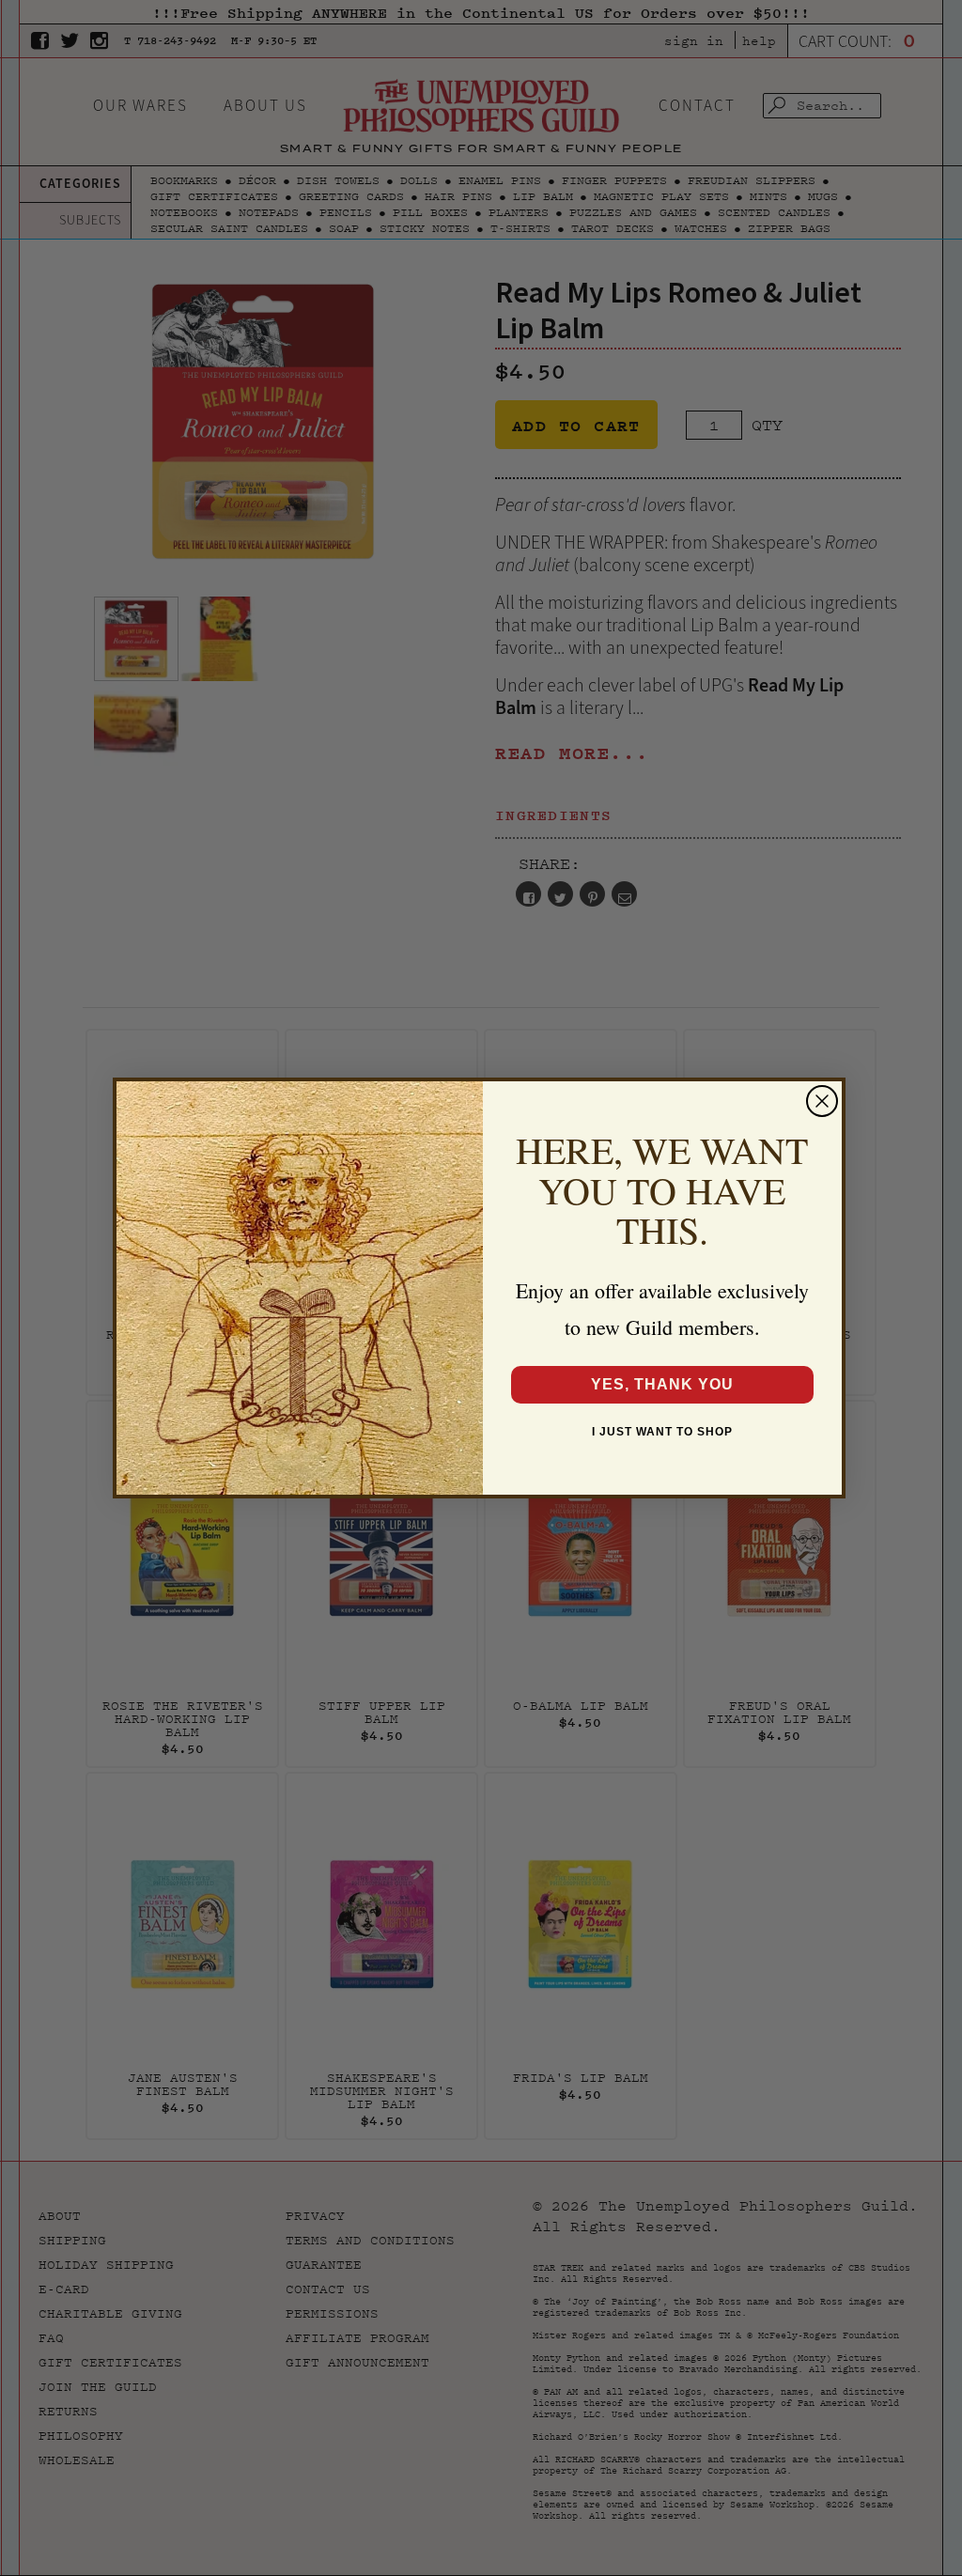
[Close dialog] (822, 1101)
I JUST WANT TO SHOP (662, 1432)
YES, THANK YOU (662, 1384)
